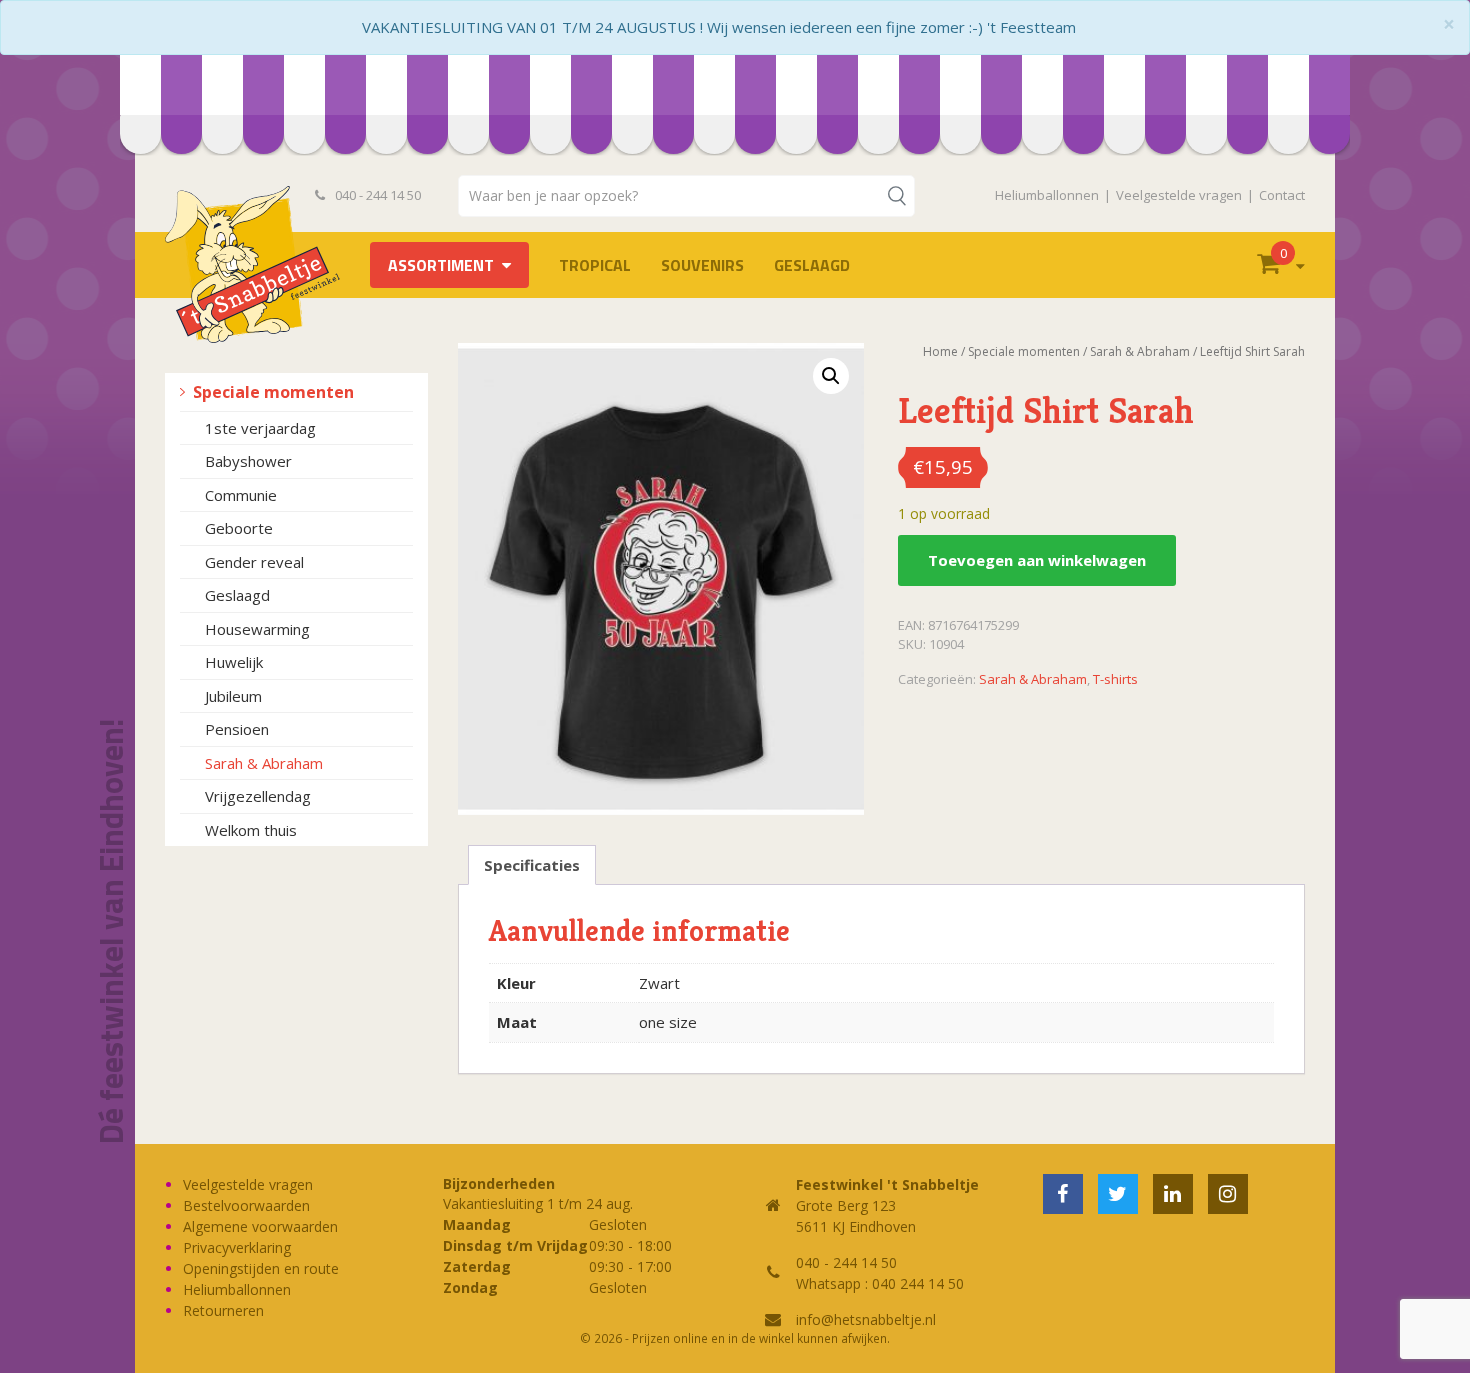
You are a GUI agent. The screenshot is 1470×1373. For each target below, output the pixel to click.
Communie (241, 495)
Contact (1282, 195)
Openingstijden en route (261, 1268)
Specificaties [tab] (532, 865)
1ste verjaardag (260, 428)
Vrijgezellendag (258, 796)
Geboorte (239, 528)
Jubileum (233, 696)
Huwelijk (234, 662)
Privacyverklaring (237, 1247)
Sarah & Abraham (264, 763)
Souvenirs (702, 265)
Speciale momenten (273, 392)
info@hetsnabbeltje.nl (866, 1319)
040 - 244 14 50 (376, 195)
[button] (831, 376)
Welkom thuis (251, 830)
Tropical (595, 265)
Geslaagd (812, 265)
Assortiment (441, 265)
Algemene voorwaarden (260, 1226)
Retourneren (223, 1310)
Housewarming (257, 629)
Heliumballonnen (1047, 195)
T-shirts (1115, 679)
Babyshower (248, 461)
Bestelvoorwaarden (246, 1205)
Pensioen (237, 729)
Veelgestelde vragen (1179, 195)
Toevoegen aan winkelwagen (1037, 560)
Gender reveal (254, 562)
